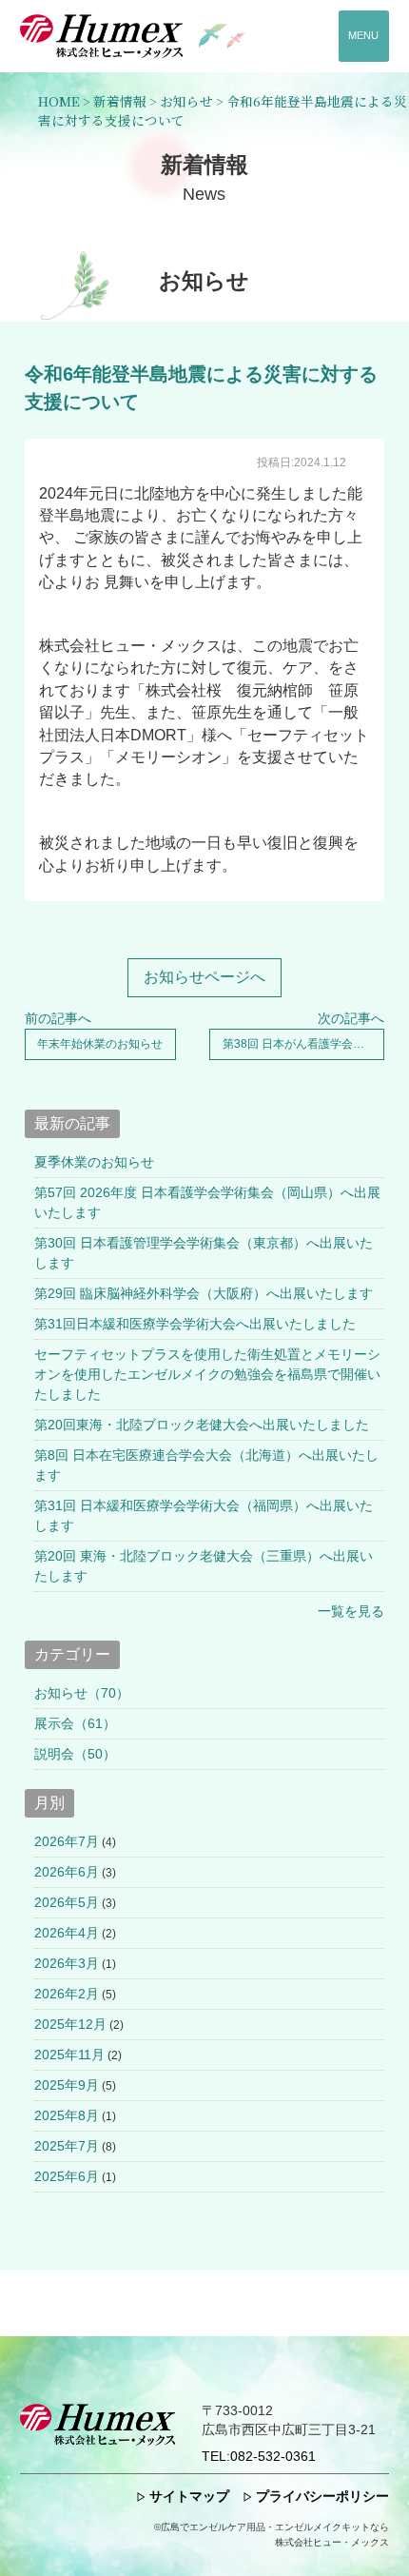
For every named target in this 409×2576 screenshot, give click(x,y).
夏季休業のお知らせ (94, 1162)
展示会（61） (75, 1723)
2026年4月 (67, 1933)
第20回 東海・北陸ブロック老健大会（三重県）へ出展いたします (204, 1566)
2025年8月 (67, 2115)
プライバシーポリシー (322, 2497)
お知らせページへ (204, 977)
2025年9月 (67, 2085)
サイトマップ (189, 2497)
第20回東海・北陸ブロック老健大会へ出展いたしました (202, 1425)
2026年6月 (67, 1872)
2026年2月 (67, 1994)
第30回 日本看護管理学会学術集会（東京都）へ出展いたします (204, 1253)
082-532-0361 (259, 2457)
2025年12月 (70, 2024)
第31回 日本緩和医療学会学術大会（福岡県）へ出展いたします (204, 1515)
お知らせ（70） (82, 1693)
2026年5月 (67, 1902)
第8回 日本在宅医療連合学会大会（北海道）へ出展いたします (206, 1465)
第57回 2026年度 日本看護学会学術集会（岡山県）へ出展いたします (207, 1202)
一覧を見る (351, 1611)
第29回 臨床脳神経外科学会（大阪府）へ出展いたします (204, 1293)
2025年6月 (67, 2176)
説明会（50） (75, 1754)
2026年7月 (67, 1841)
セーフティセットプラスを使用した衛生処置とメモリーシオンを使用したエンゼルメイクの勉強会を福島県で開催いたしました (207, 1374)
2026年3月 (67, 1963)
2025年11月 (69, 2055)
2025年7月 (67, 2146)
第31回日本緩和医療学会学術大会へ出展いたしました (195, 1324)
